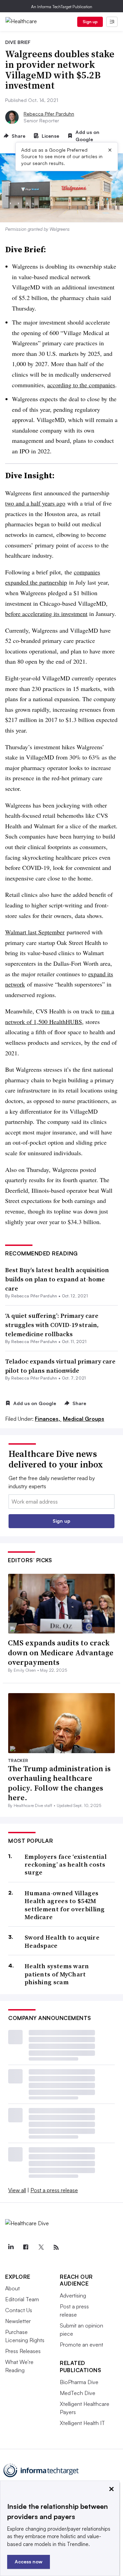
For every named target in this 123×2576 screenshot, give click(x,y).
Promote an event (81, 2345)
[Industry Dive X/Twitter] (41, 2247)
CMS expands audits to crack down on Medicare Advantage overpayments (61, 1652)
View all (17, 2190)
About (12, 2288)
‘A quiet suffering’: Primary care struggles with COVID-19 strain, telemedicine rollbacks (52, 1325)
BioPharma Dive (79, 2382)
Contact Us (19, 2310)
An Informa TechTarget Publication (62, 7)
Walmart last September (35, 932)
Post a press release (54, 2190)
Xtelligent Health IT (82, 2423)
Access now (29, 2562)
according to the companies (81, 385)
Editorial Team (22, 2299)
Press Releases (23, 2351)
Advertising (73, 2295)
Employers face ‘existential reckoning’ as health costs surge (66, 1865)
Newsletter (18, 2321)
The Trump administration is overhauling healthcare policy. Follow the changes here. (59, 1783)
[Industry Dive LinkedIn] (11, 2247)
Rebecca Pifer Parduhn (49, 114)
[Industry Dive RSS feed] (56, 2247)
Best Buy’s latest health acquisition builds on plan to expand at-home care (57, 1279)
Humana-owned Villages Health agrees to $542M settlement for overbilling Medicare (65, 1905)
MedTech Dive (78, 2393)
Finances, (48, 1419)
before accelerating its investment (46, 614)
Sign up (90, 22)
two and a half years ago (35, 503)
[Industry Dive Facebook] (26, 2247)
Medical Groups (84, 1419)
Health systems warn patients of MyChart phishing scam (57, 1974)
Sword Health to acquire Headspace (62, 1941)
